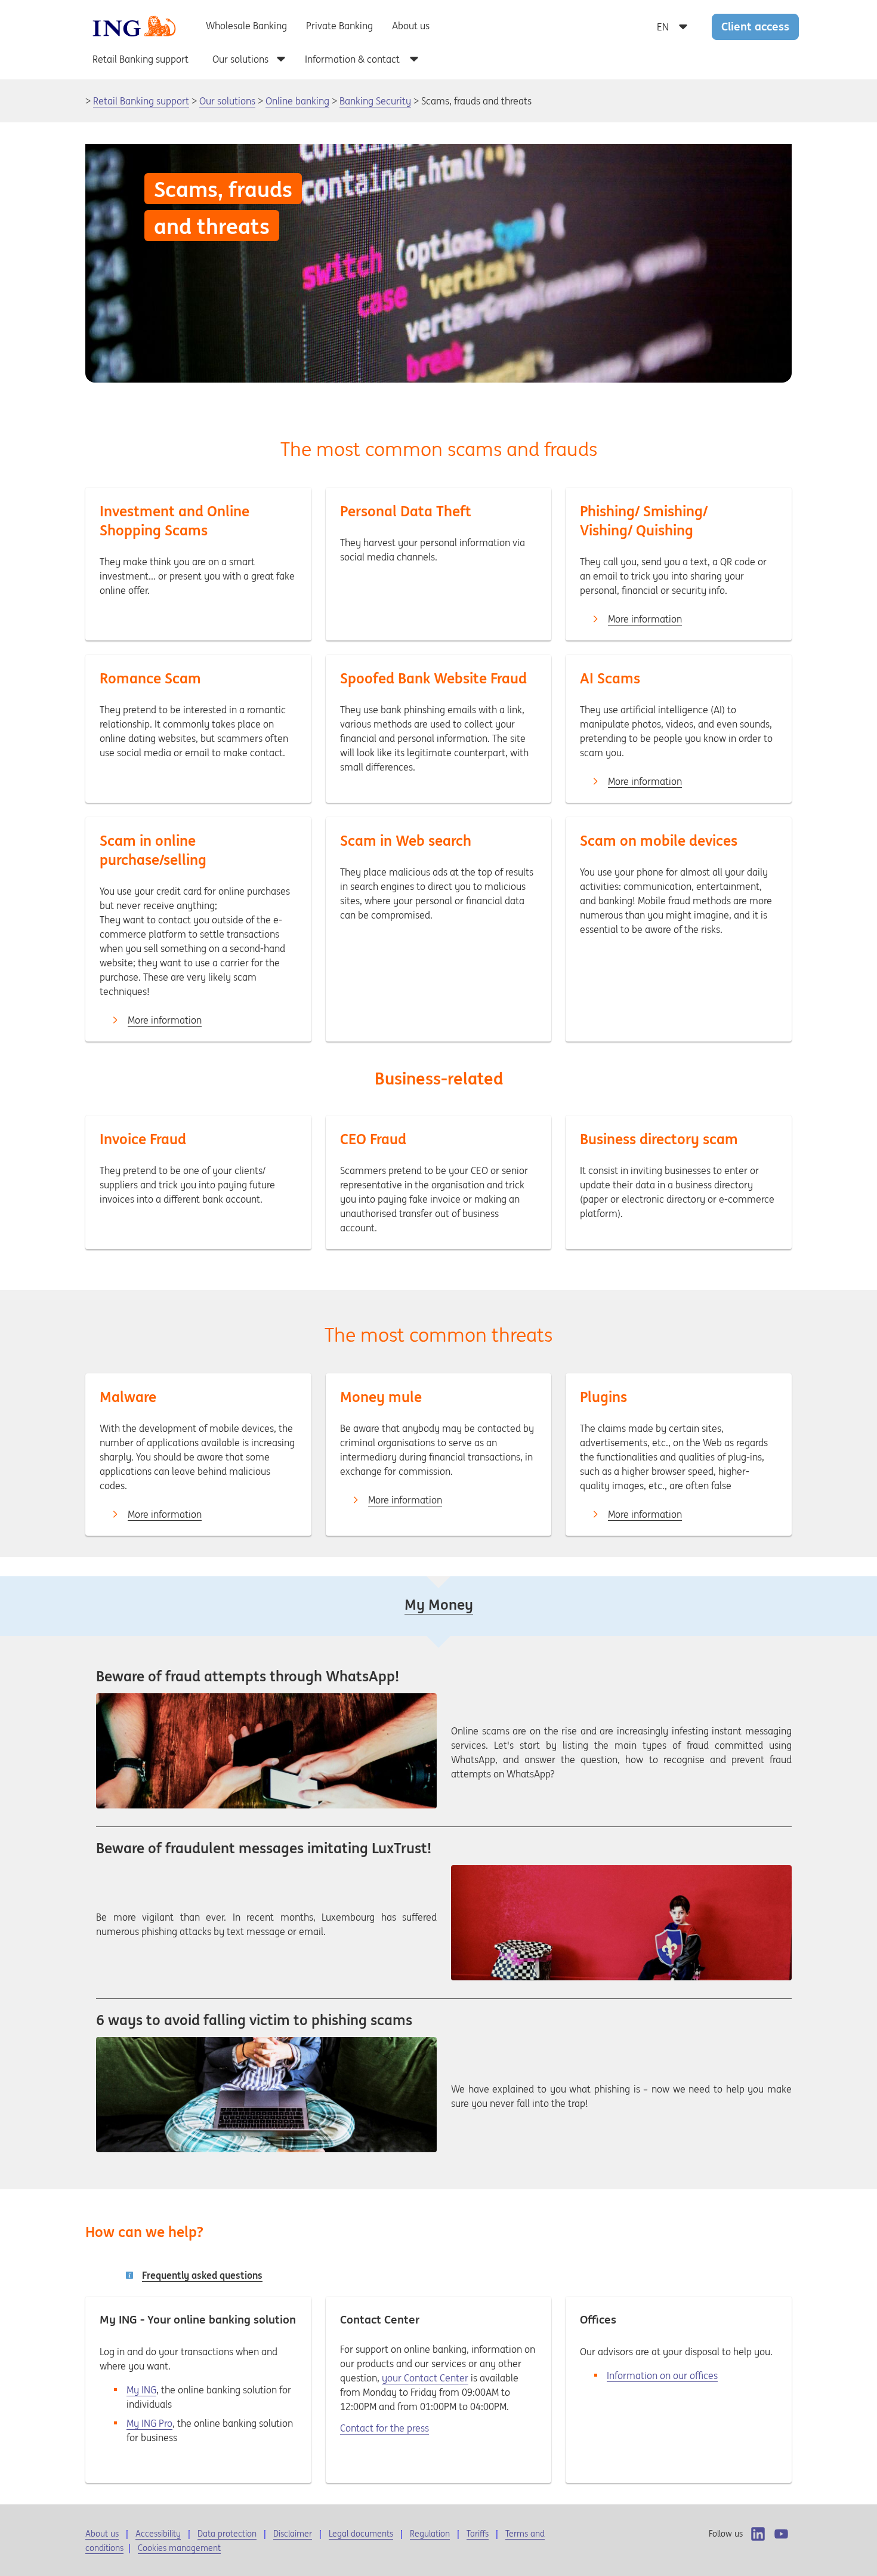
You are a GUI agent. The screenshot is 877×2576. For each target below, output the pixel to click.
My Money (439, 1605)
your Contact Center (425, 2378)
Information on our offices (662, 2375)
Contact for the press (385, 2428)
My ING (141, 2390)
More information (645, 619)
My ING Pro (149, 2423)
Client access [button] (755, 26)
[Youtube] (781, 2534)
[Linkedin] (758, 2534)
